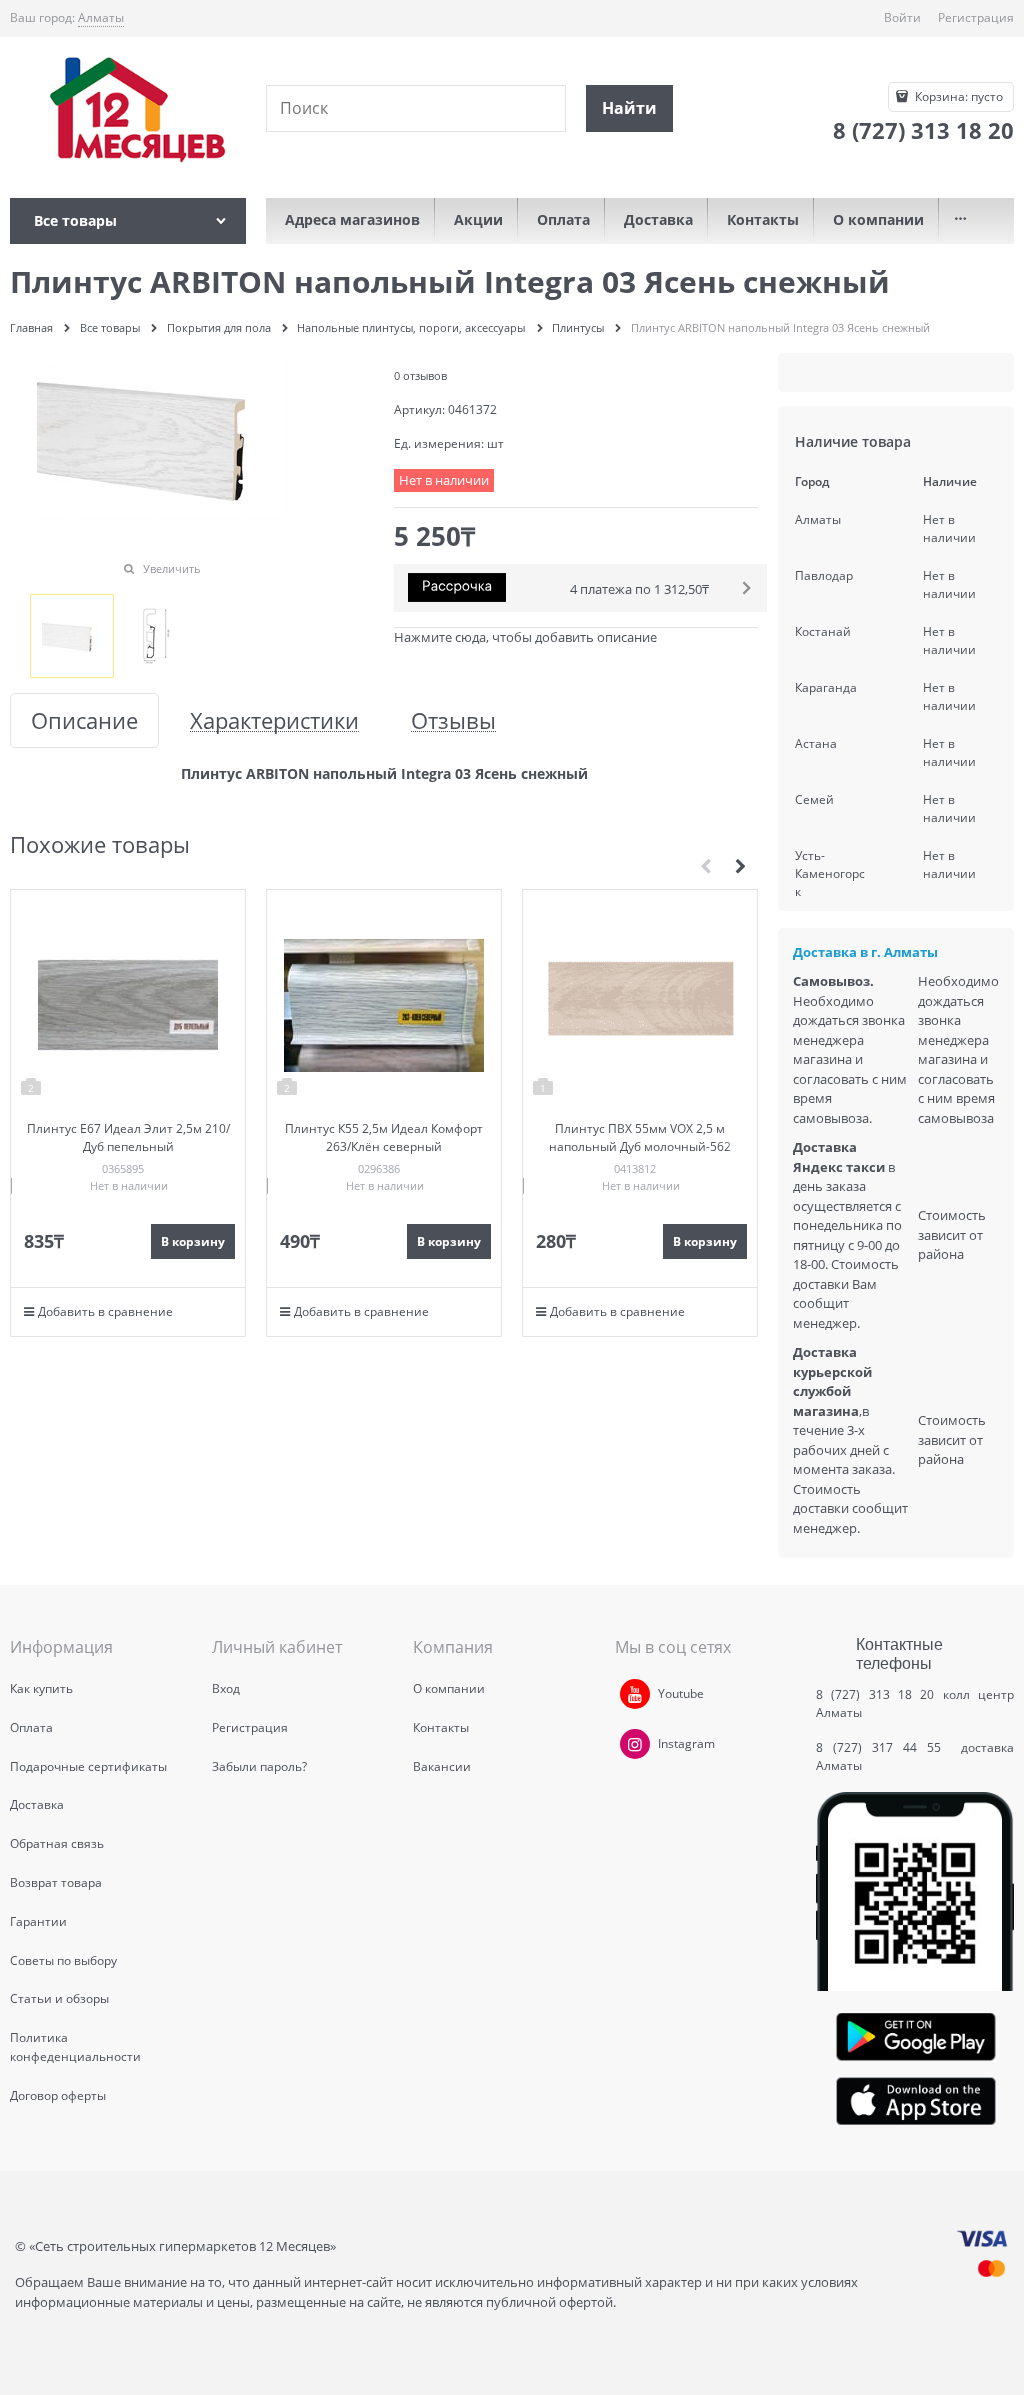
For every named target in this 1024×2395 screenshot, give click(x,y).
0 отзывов (420, 375)
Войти (902, 17)
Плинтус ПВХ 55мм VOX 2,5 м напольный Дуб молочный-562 (640, 1137)
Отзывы (453, 720)
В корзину (193, 1241)
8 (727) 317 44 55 (883, 1747)
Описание (84, 720)
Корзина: (957, 96)
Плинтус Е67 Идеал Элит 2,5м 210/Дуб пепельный (128, 1137)
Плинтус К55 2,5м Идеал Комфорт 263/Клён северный (384, 1137)
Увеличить (172, 568)
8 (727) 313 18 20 (875, 1694)
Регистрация (976, 17)
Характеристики (274, 720)
